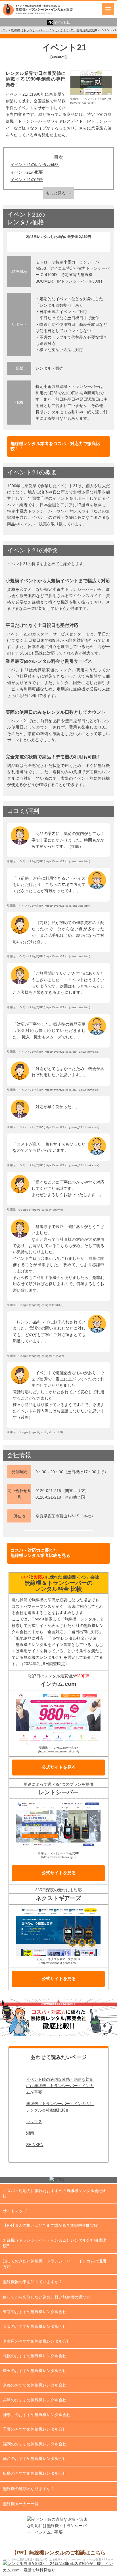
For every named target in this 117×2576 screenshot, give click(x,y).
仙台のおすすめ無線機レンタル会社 (35, 2458)
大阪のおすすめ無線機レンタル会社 (35, 2326)
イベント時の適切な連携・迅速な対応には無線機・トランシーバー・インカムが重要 (60, 2086)
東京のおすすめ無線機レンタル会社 (35, 2312)
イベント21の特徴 (27, 180)
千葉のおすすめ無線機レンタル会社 (35, 2429)
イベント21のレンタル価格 (35, 164)
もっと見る (56, 193)
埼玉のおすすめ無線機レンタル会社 (35, 2371)
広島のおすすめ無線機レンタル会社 (35, 2473)
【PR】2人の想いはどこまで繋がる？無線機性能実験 (50, 2225)
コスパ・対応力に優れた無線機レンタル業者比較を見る (40, 1553)
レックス (34, 2122)
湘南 (30, 2133)
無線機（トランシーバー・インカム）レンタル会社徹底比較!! (60, 2107)
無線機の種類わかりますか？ (29, 2489)
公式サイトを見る (59, 1767)
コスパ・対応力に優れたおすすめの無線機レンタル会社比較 (55, 2194)
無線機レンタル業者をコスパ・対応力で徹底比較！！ (55, 446)
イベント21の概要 (27, 172)
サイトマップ (15, 2211)
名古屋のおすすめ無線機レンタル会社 (37, 2341)
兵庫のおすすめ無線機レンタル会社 (35, 2400)
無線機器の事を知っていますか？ (33, 2282)
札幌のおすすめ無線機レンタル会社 (35, 2356)
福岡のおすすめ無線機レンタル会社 (35, 2444)
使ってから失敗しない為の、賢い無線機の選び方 (47, 2297)
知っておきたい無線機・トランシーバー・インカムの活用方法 (55, 2264)
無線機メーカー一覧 (21, 2504)
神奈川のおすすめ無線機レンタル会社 (37, 2415)
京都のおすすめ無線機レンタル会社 (35, 2385)
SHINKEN (35, 2145)
